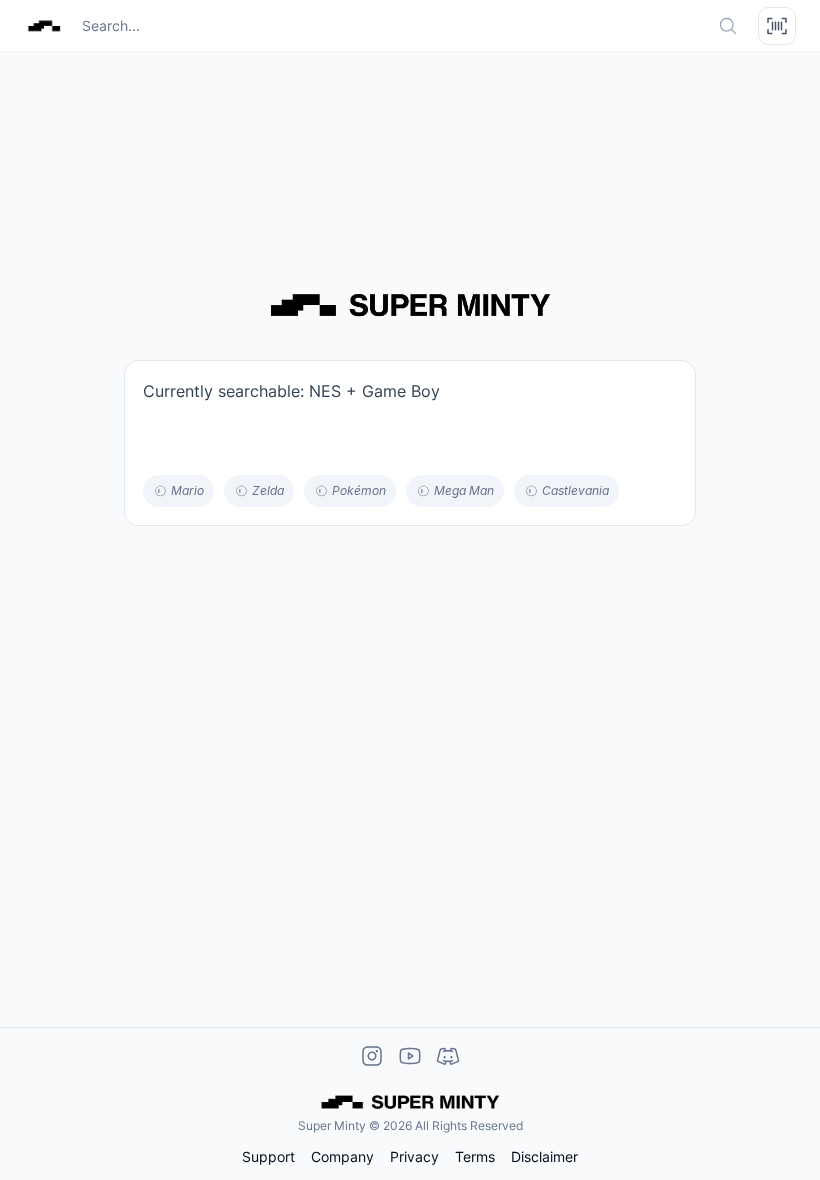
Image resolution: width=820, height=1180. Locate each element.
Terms (475, 1157)
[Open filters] (777, 26)
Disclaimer (544, 1157)
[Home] (44, 26)
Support (268, 1157)
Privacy (414, 1157)
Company (342, 1157)
